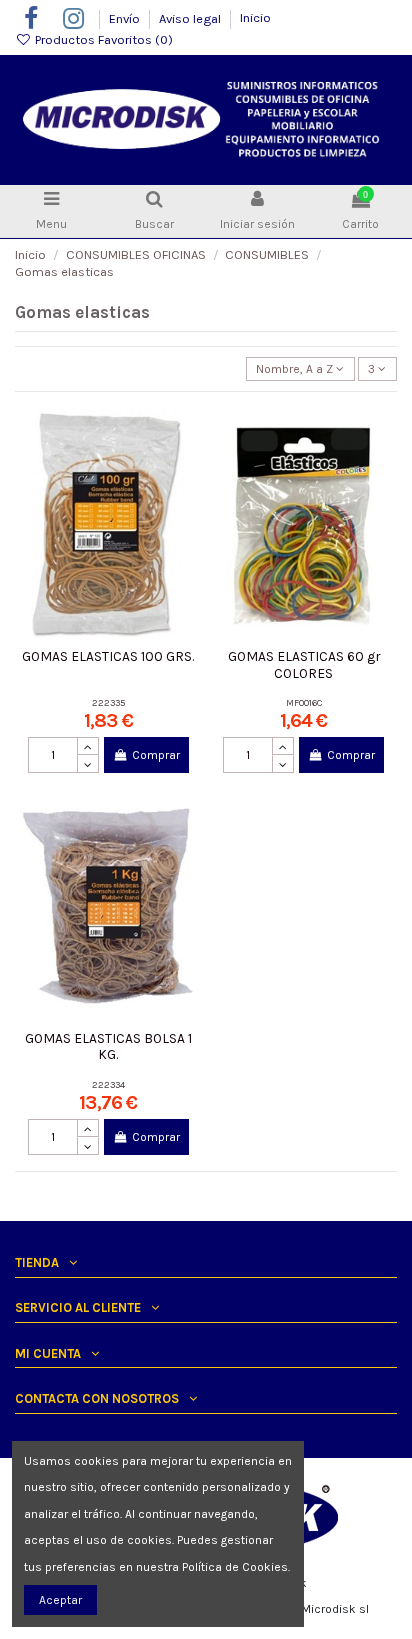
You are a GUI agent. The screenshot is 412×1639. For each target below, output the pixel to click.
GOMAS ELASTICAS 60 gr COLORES (304, 664)
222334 (108, 1084)
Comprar (156, 755)
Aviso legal (191, 17)
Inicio (255, 17)
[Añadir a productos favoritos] (183, 436)
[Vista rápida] (183, 502)
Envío (126, 17)
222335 (108, 702)
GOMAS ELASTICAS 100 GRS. (108, 656)
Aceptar (60, 1600)
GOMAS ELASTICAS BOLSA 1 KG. (108, 1046)
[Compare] (183, 469)
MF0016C (304, 702)
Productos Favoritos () (102, 39)
